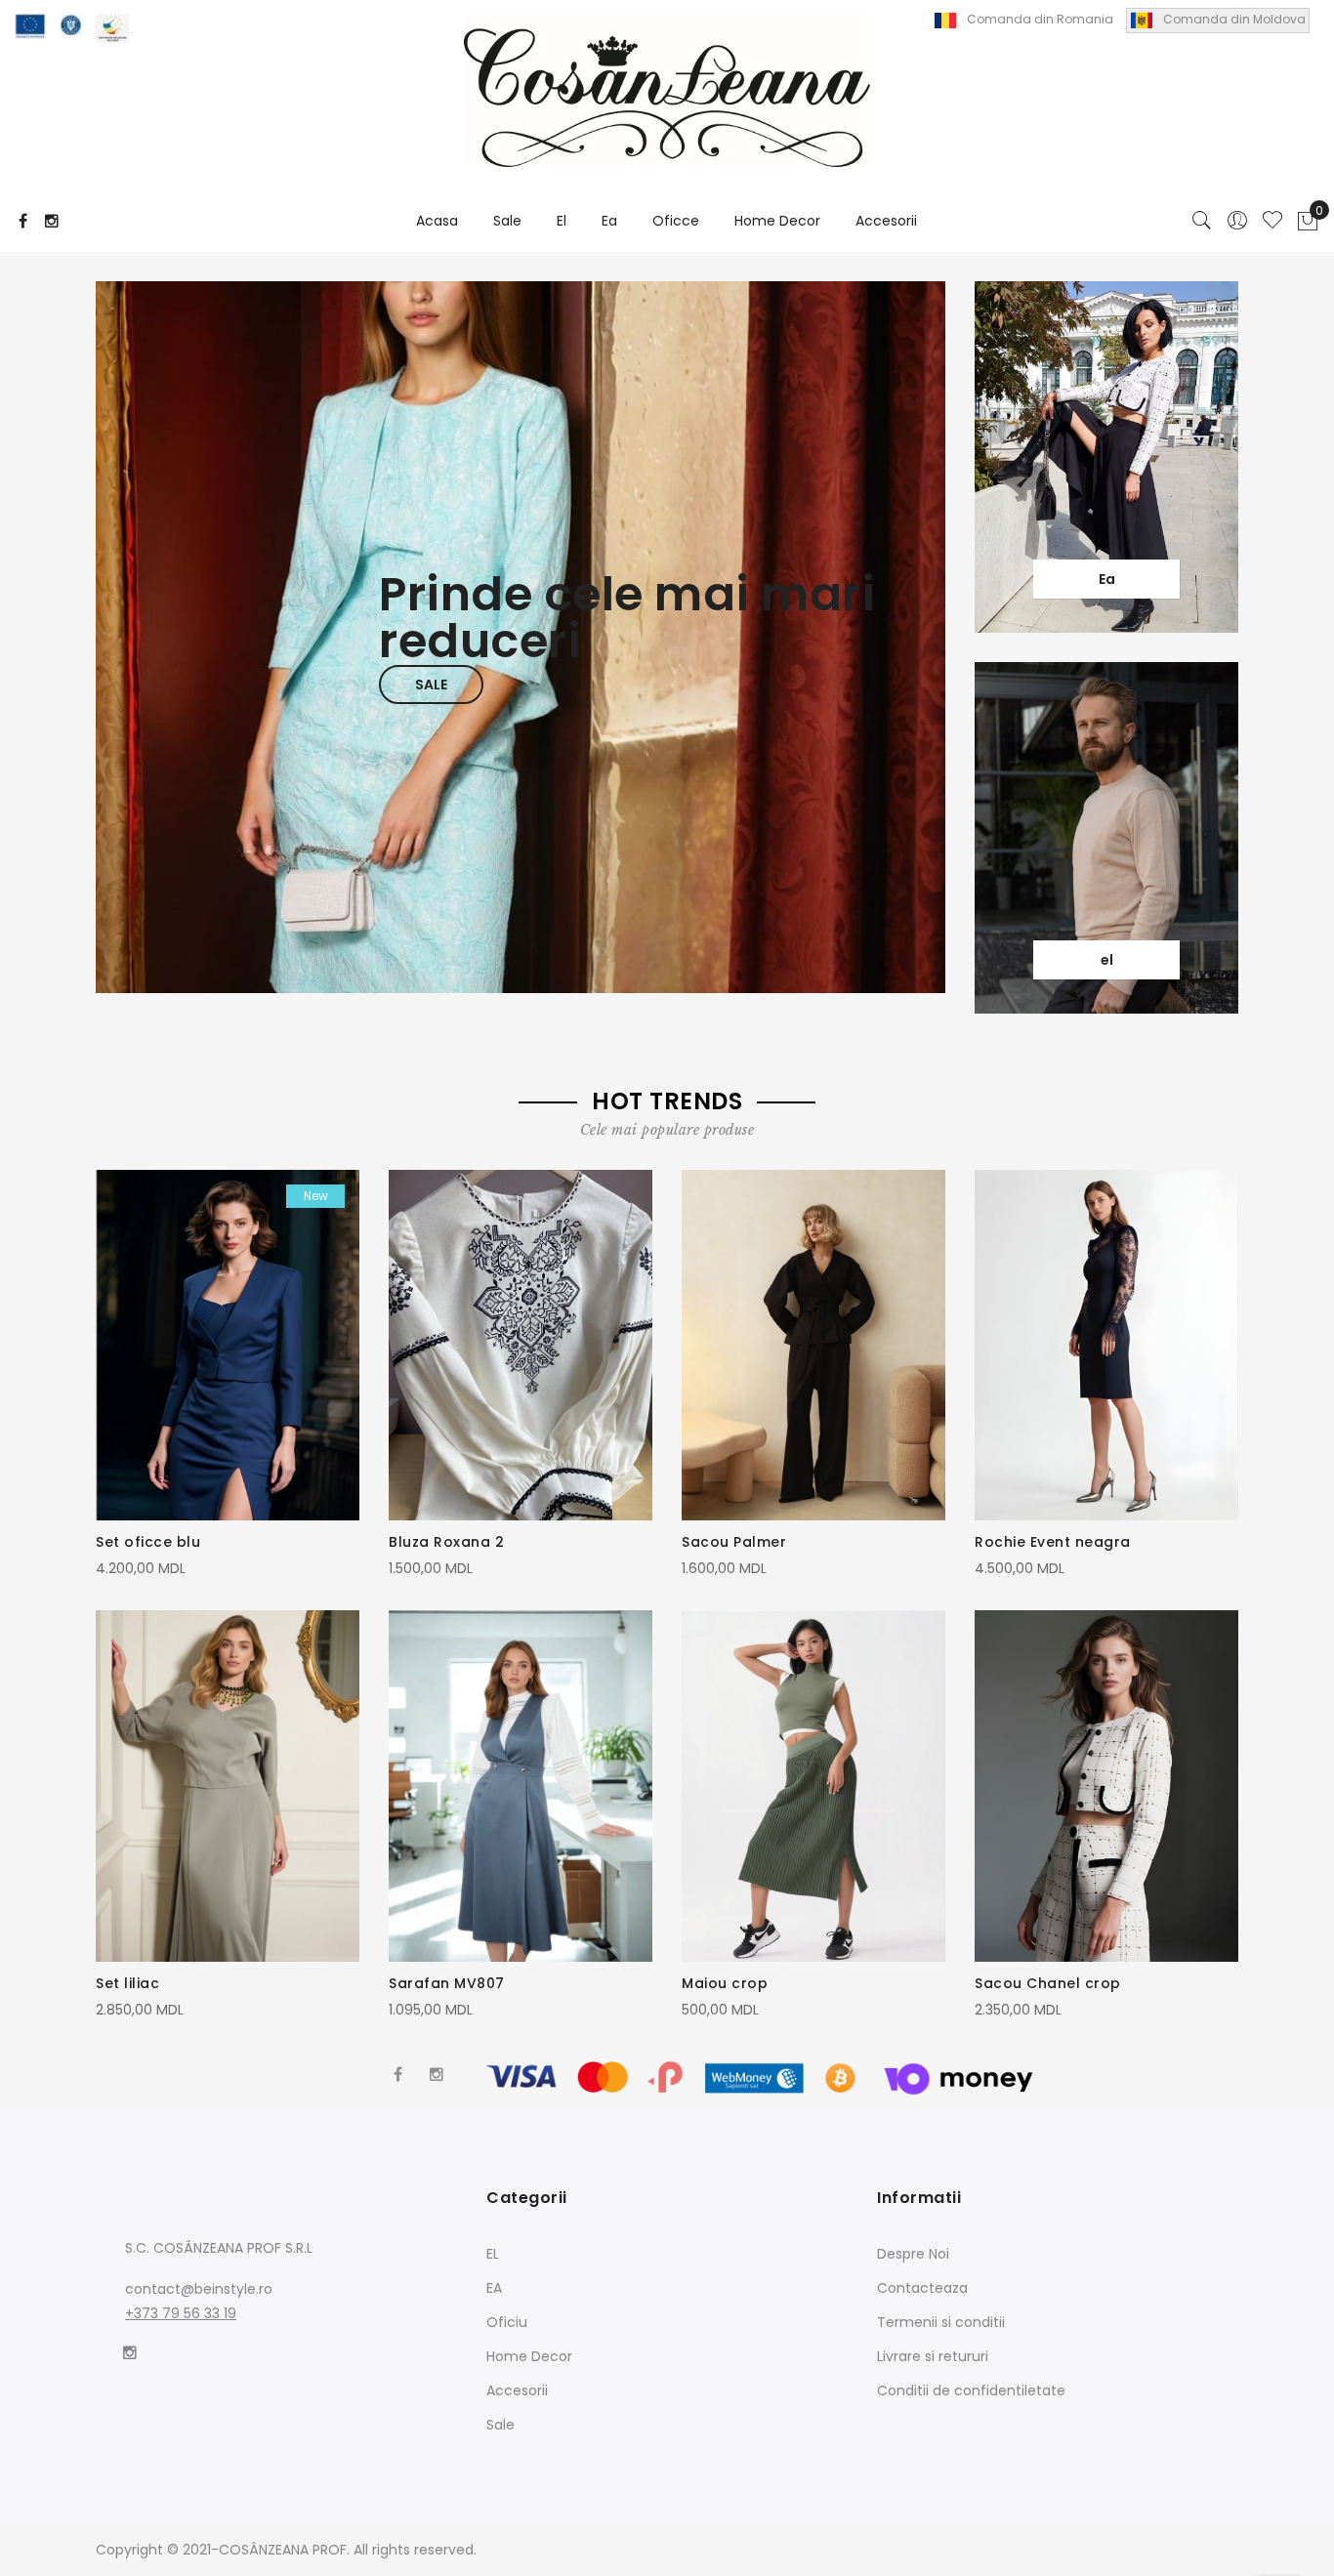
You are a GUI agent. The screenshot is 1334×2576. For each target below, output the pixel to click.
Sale (500, 2425)
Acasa (437, 221)
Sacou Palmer (734, 1542)
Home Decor (529, 2356)
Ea (1107, 579)
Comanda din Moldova (1234, 19)
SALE (431, 685)
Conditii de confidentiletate (971, 2390)
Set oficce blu (148, 1542)
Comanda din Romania (1040, 19)
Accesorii (517, 2390)
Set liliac (127, 1983)
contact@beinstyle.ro (199, 2289)
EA (494, 2288)
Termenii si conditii (941, 2322)
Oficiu (507, 2322)
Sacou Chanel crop (1048, 1983)
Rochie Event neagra (1053, 1542)
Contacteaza (922, 2288)
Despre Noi (913, 2254)
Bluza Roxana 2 (446, 1542)
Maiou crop (725, 1983)
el (1107, 960)
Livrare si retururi (933, 2356)
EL (493, 2254)
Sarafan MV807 (447, 1983)
